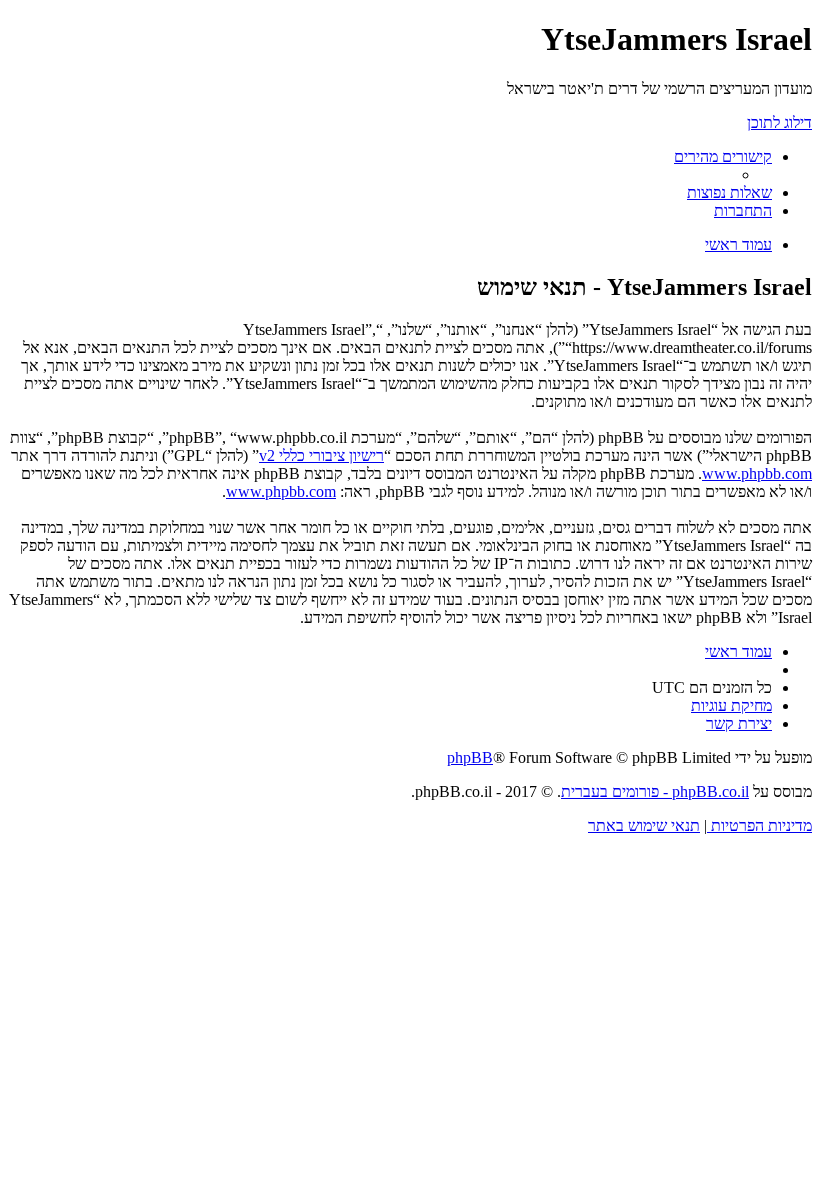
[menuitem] (729, 192)
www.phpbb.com (757, 473)
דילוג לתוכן (779, 122)
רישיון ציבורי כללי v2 (321, 455)
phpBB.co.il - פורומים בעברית (655, 791)
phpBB (470, 757)
